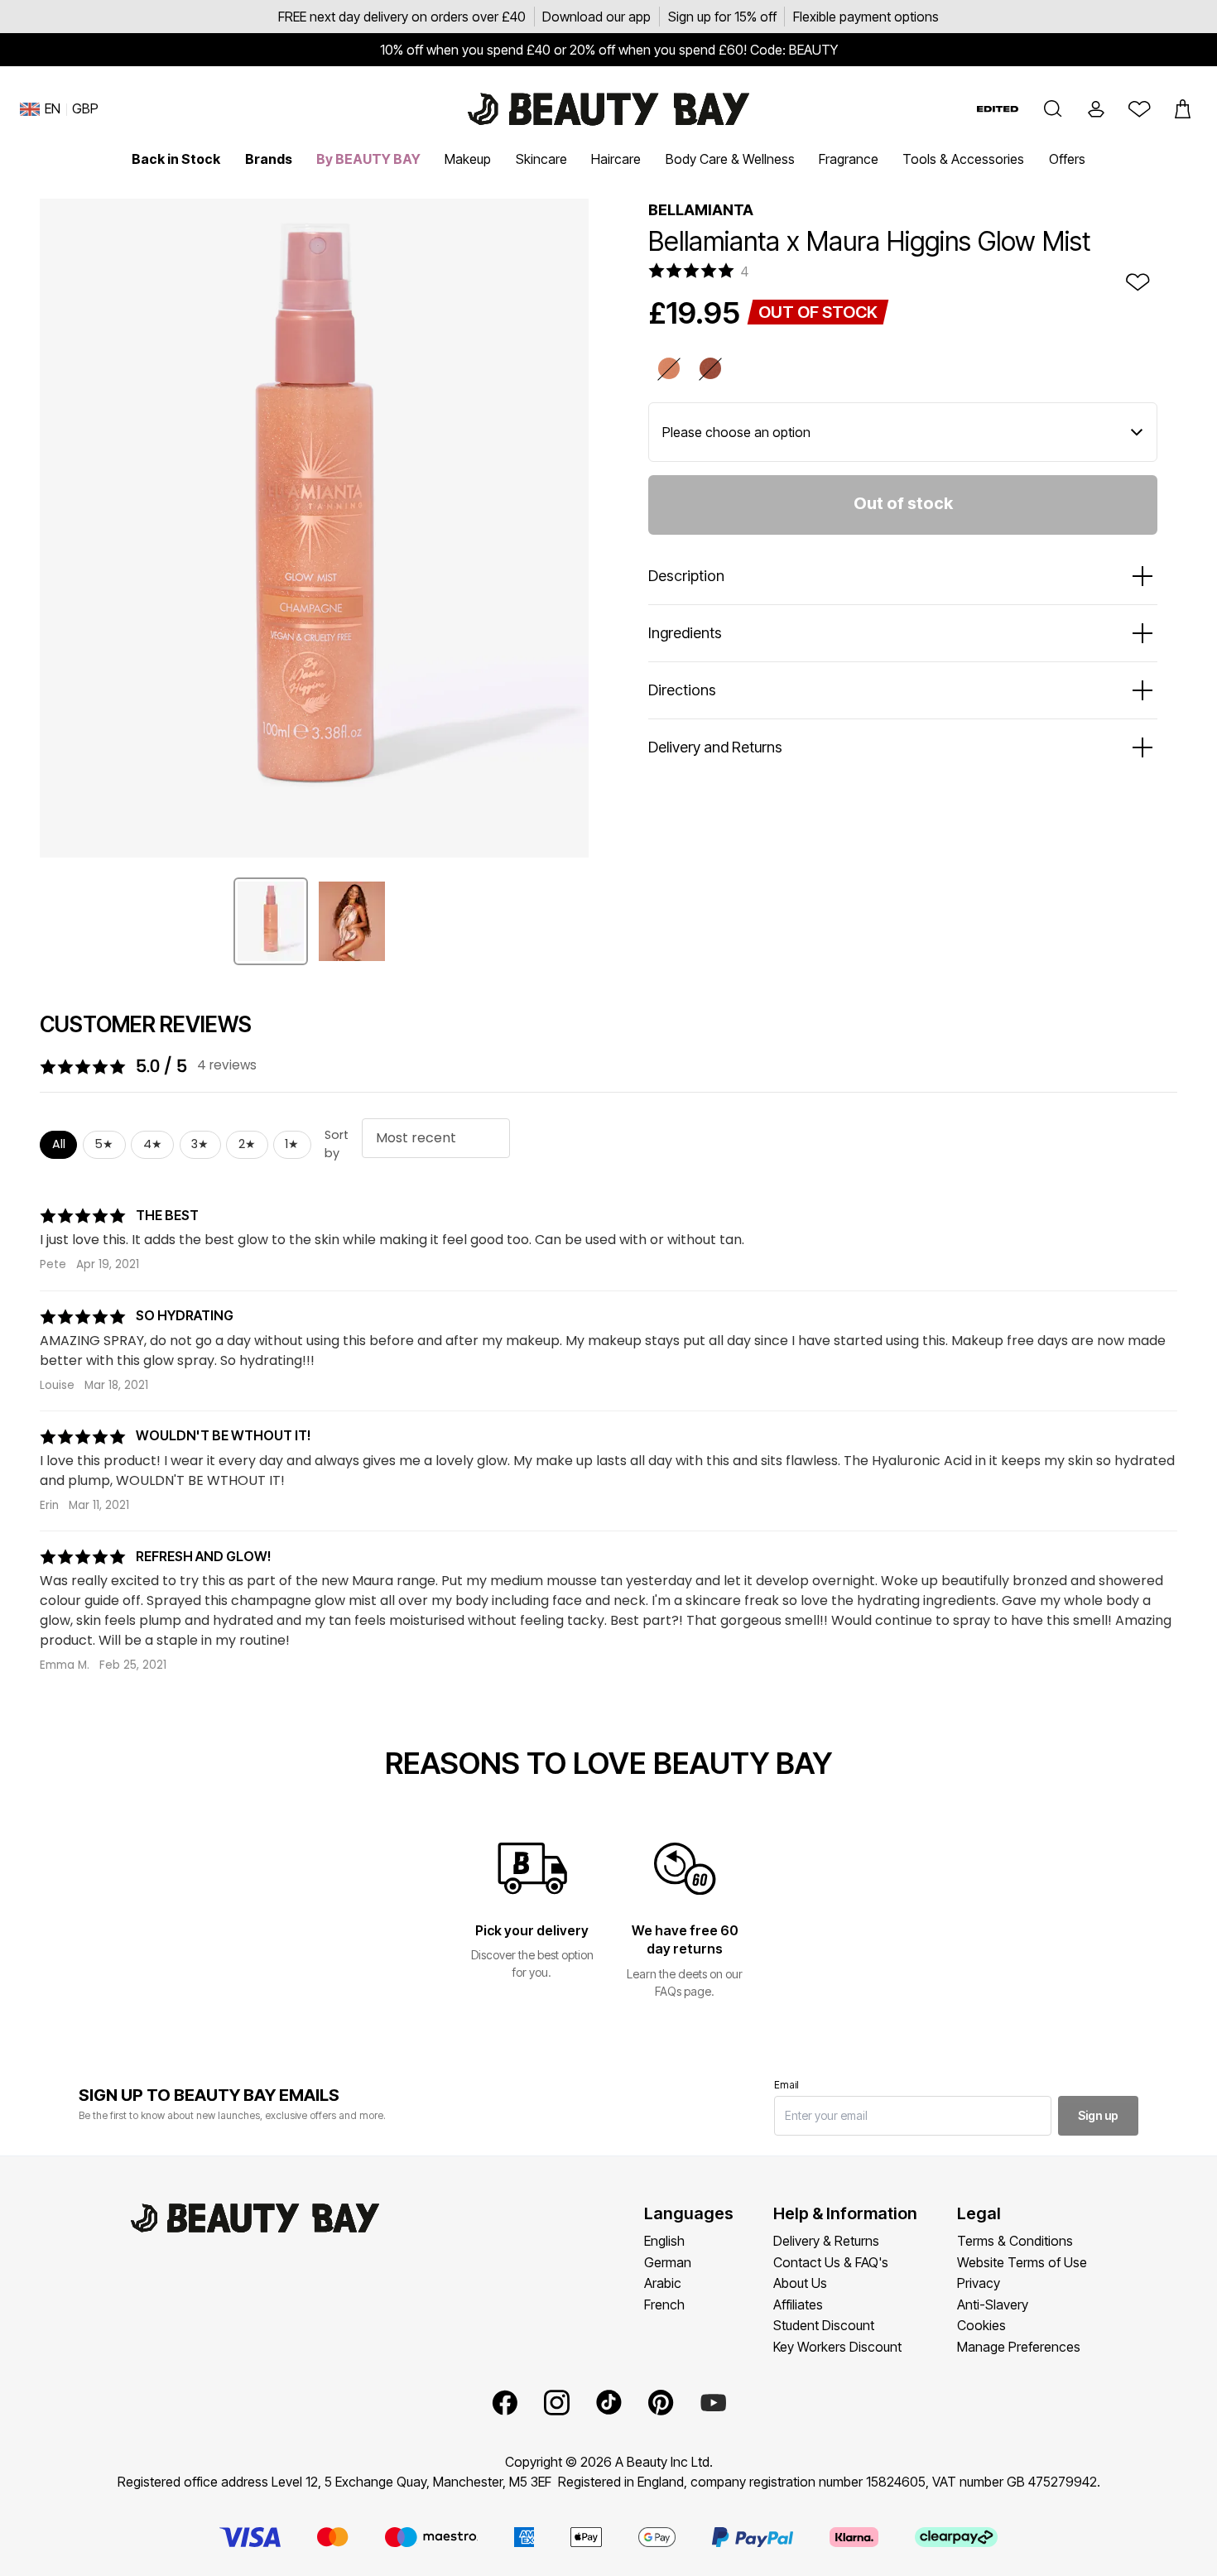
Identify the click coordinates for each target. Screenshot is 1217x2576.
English (664, 2241)
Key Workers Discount (837, 2347)
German (668, 2262)
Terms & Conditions (1015, 2241)
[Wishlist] (1139, 109)
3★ (200, 1144)
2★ (247, 1144)
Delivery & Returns (826, 2241)
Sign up (1098, 2115)
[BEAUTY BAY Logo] (608, 109)
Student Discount (824, 2325)
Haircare (616, 159)
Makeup (468, 159)
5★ (104, 1144)
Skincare (541, 159)
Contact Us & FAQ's (831, 2262)
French (664, 2304)
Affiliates (798, 2304)
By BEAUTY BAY (368, 159)
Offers (1067, 159)
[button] (1053, 109)
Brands (269, 159)
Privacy (979, 2283)
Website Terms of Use (1022, 2262)
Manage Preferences (1019, 2347)
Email (786, 2085)
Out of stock (903, 503)
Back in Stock (176, 159)
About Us (800, 2283)
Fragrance (849, 159)
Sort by (337, 1144)
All (59, 1144)
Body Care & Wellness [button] (730, 159)
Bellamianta (701, 210)
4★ (153, 1144)
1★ (292, 1144)
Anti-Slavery (993, 2304)
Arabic (663, 2283)
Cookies (981, 2325)
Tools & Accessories (963, 159)
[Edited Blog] (998, 109)
